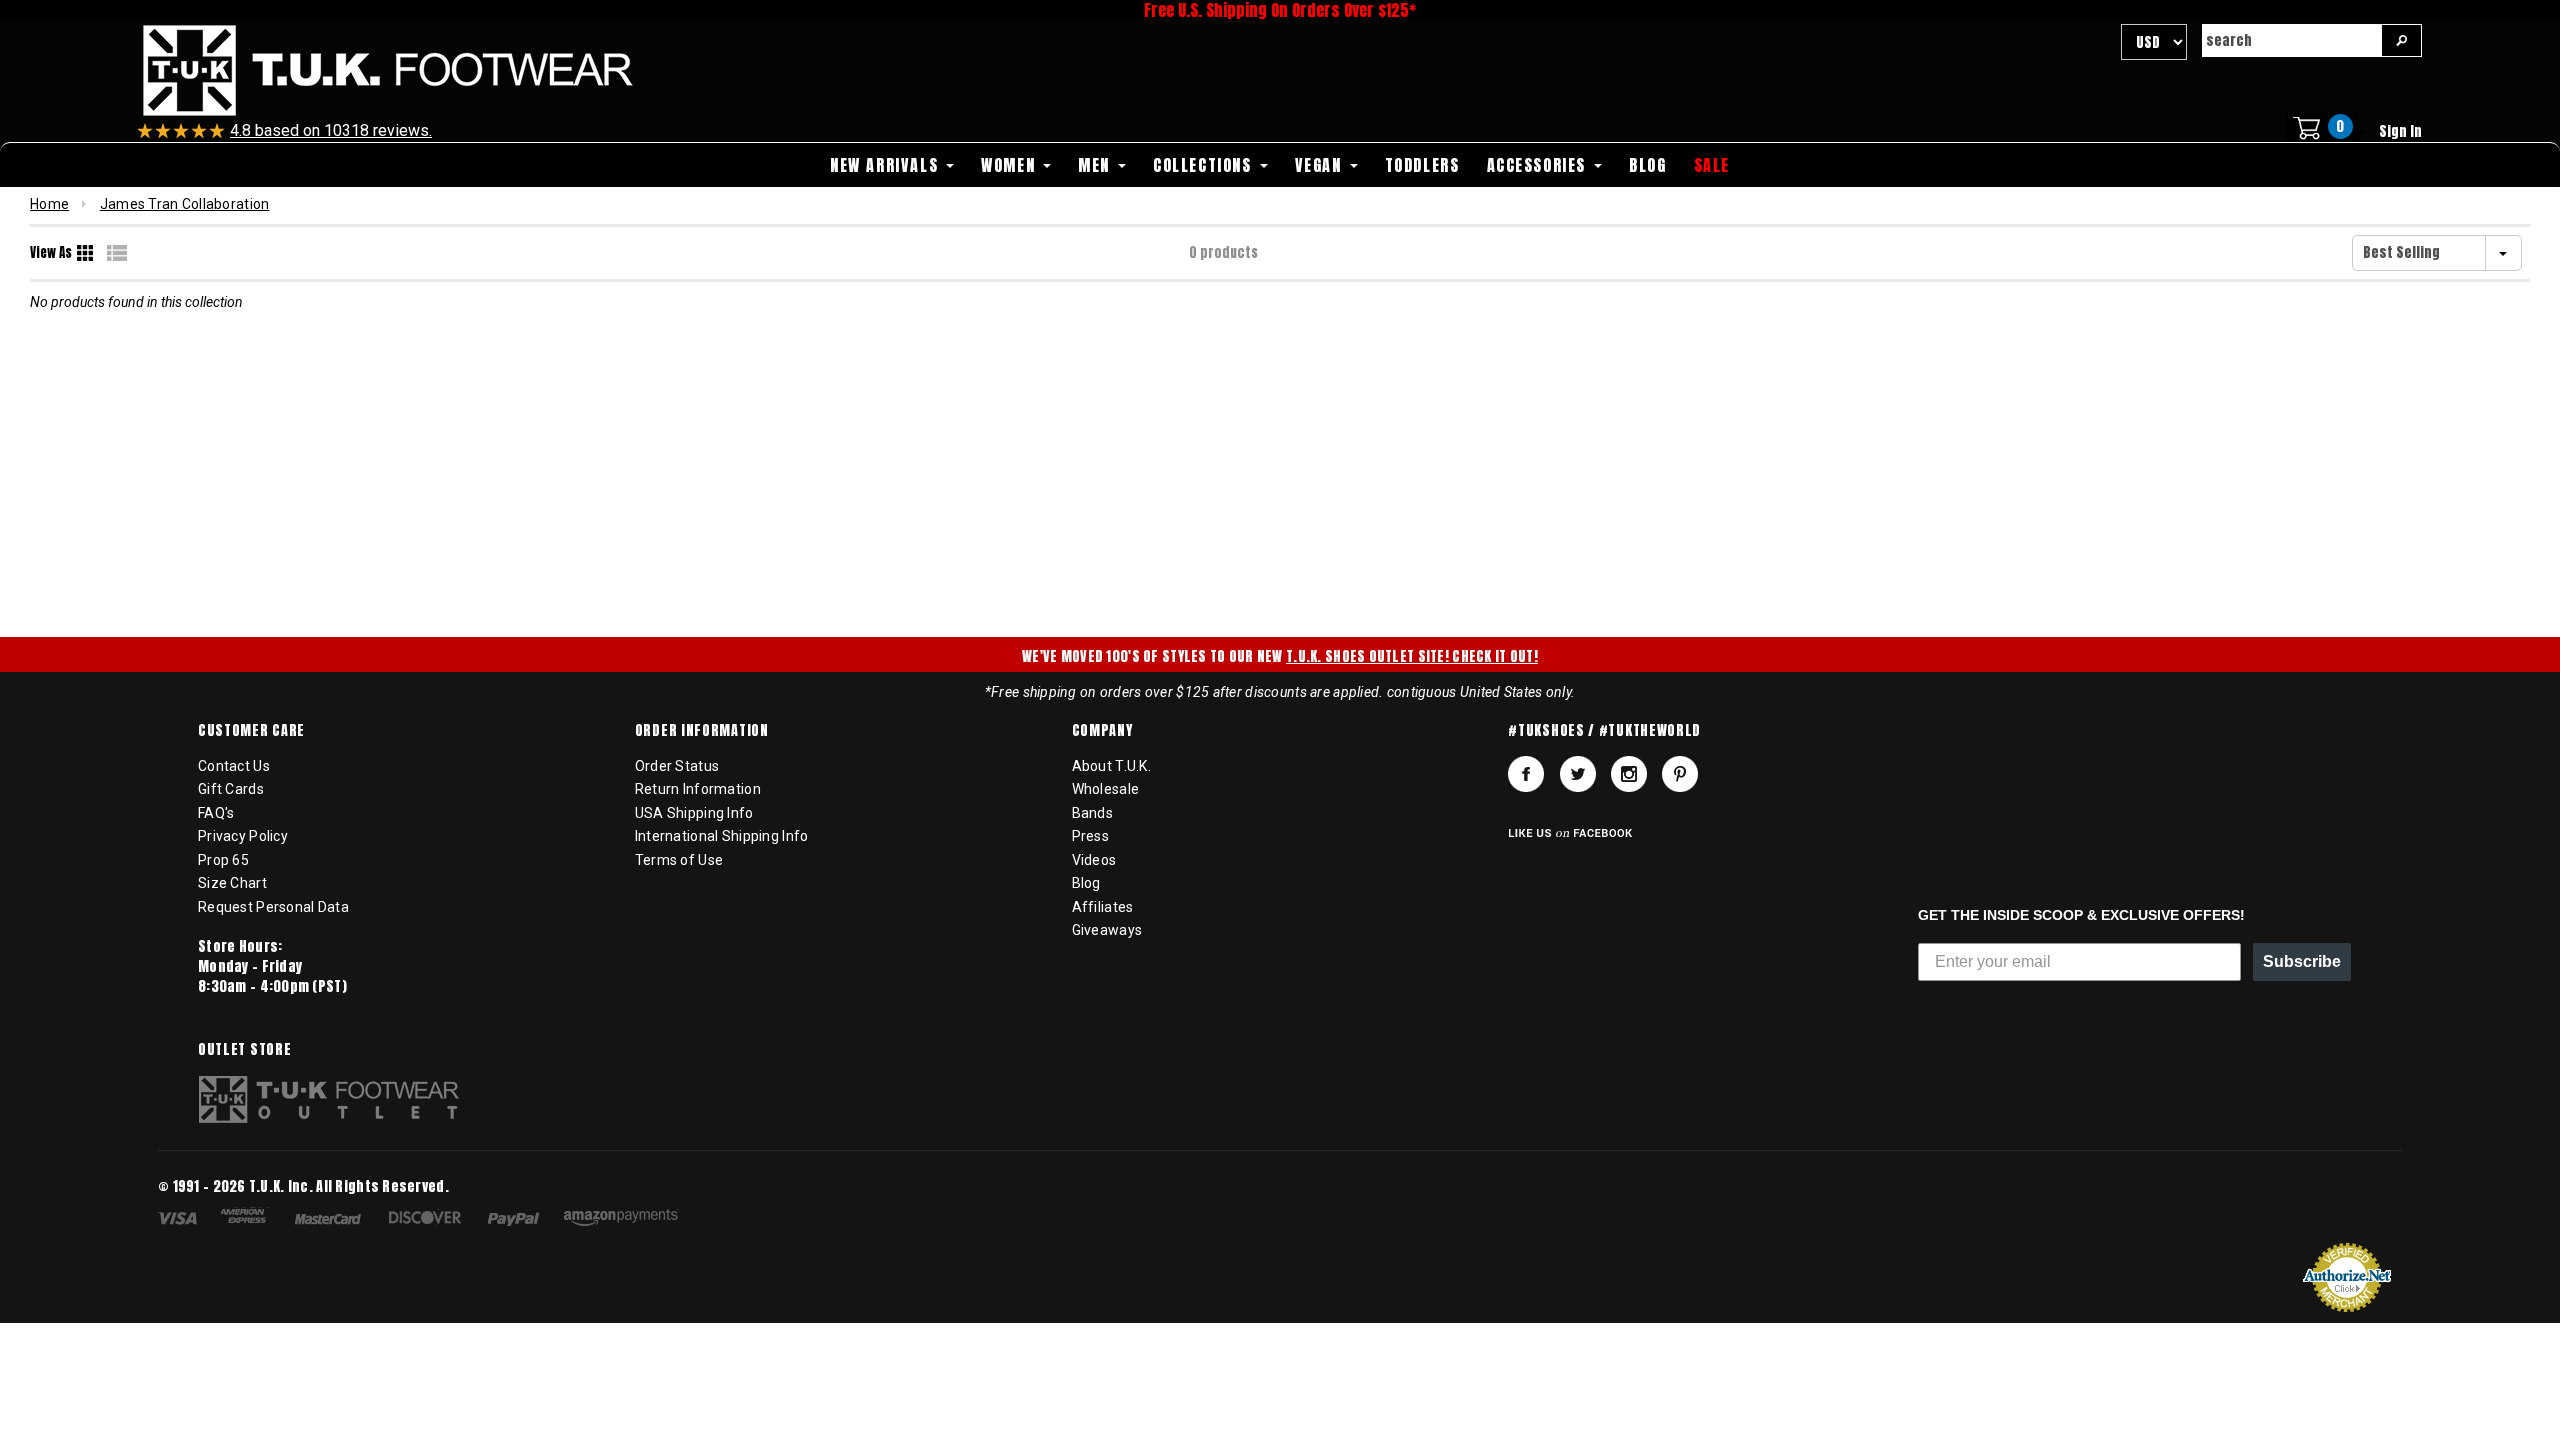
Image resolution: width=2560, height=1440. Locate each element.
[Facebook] (1526, 774)
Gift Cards (231, 789)
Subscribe (2302, 961)
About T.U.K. (1111, 766)
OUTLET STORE (244, 1050)
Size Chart (232, 883)
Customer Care (251, 731)
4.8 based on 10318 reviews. (331, 130)
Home (49, 204)
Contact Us (234, 766)
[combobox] (2291, 40)
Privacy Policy (243, 836)
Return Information (698, 789)
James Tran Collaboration (185, 204)
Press (1090, 836)
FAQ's (216, 813)
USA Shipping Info (694, 813)
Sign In (2400, 131)
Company (1102, 731)
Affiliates (1103, 907)
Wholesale (1106, 789)
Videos (1094, 860)
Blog (1086, 883)
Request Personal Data (273, 907)
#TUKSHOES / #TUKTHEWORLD (1604, 731)
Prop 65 (223, 860)
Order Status (677, 766)
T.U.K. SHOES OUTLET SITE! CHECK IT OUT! (1412, 656)
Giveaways (1107, 930)
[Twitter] (1578, 774)
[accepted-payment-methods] (428, 1220)
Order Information (702, 731)
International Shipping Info (722, 836)
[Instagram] (1629, 774)
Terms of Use (679, 860)
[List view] (117, 253)
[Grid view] (87, 253)
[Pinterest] (1680, 774)
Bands (1092, 813)
